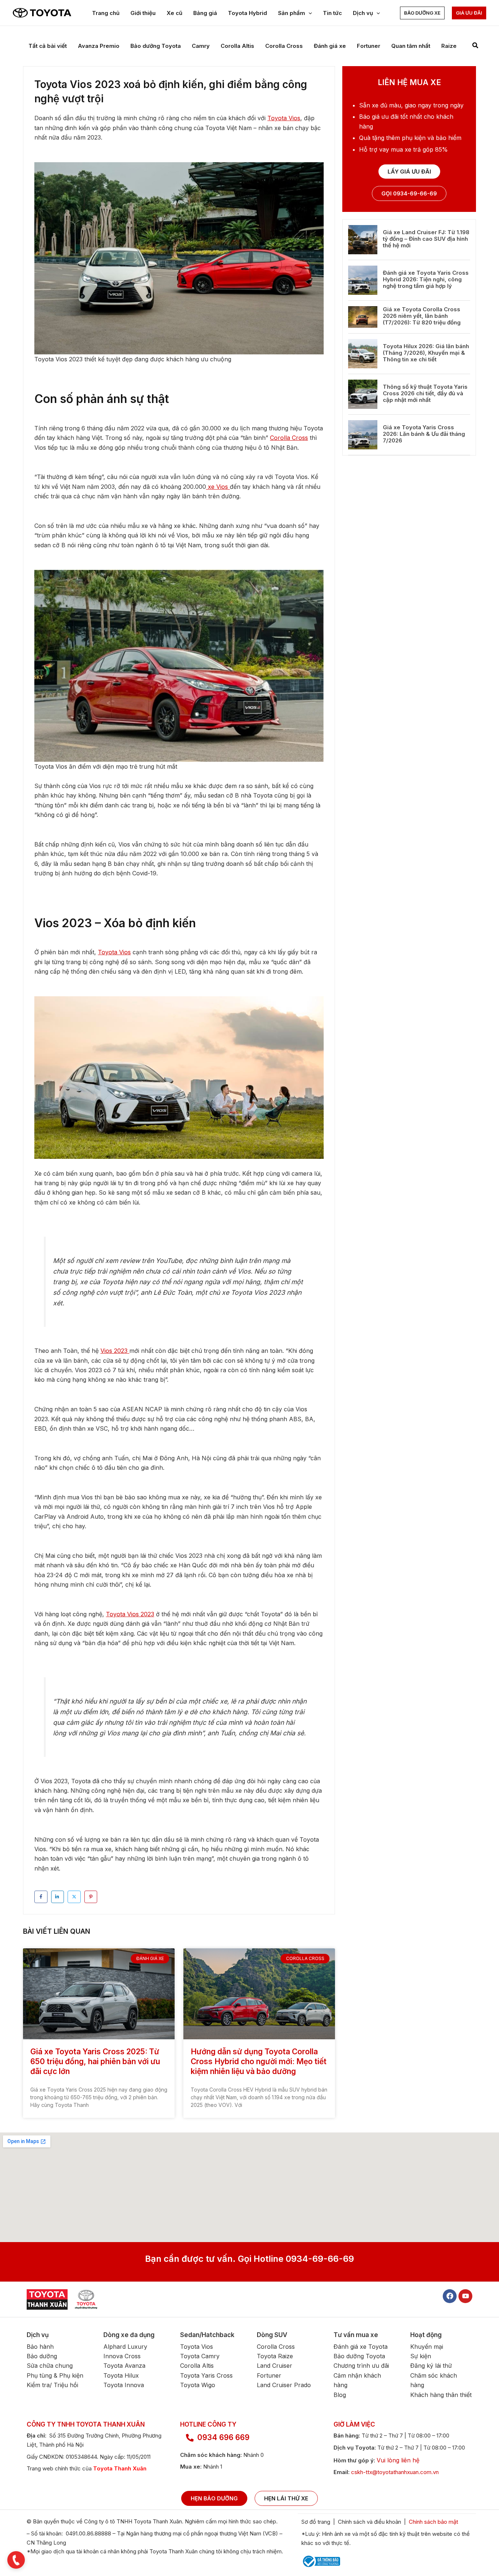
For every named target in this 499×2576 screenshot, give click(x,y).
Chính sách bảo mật (434, 2522)
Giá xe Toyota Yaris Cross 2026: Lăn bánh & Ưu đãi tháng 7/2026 (424, 434)
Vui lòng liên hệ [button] (398, 2460)
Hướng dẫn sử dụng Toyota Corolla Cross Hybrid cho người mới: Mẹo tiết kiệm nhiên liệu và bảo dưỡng (259, 2062)
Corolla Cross (284, 46)
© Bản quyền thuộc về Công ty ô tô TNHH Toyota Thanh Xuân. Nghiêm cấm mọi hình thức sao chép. (152, 2521)
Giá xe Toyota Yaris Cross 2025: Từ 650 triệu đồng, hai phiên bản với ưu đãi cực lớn (95, 2062)
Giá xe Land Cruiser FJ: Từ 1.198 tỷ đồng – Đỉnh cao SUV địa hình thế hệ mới (426, 239)
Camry (201, 46)
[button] (422, 13)
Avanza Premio (99, 46)
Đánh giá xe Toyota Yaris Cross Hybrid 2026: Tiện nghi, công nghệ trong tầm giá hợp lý (426, 279)
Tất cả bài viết (48, 46)
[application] (308, 13)
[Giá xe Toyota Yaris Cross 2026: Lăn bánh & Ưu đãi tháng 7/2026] (363, 435)
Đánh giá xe (330, 46)
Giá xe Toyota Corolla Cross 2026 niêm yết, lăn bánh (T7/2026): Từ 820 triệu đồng (422, 316)
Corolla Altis (237, 46)
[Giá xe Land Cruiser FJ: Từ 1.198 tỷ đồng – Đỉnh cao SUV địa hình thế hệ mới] (363, 240)
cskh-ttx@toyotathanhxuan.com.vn (395, 2472)
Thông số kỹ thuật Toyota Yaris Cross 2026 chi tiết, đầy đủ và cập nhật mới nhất (425, 393)
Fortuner (369, 46)
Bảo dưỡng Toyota (156, 46)
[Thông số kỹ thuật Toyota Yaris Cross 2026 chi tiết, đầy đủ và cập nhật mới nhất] (363, 394)
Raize (449, 46)
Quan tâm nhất (411, 46)
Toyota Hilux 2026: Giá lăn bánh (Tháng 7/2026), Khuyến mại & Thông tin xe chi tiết (426, 353)
